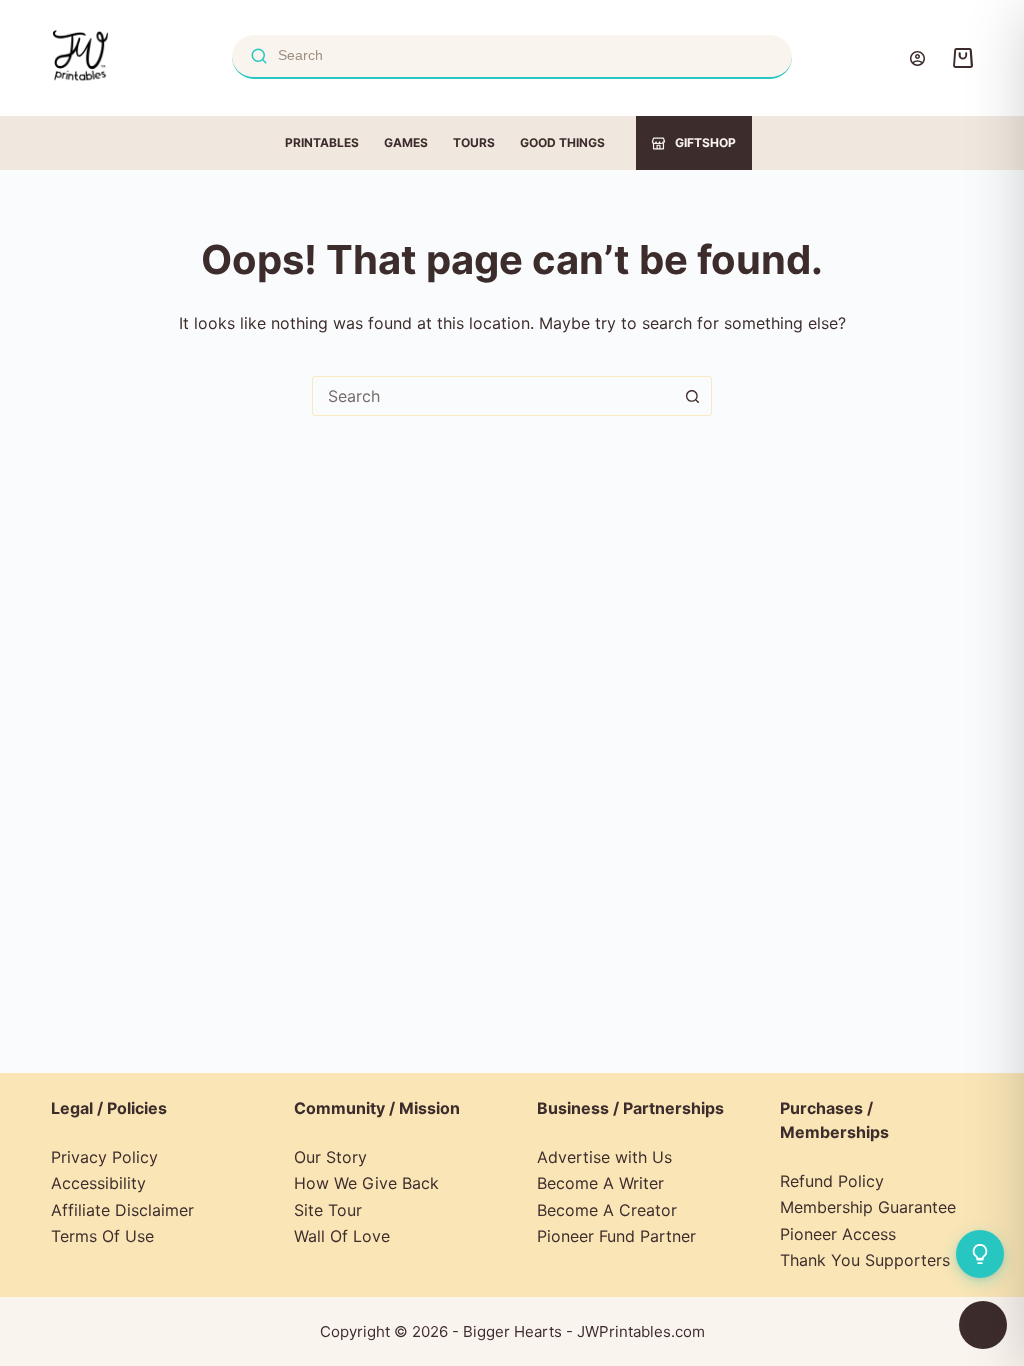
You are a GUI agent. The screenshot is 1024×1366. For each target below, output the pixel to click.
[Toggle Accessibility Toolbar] (983, 1325)
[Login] (917, 58)
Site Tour (328, 1210)
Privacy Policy (104, 1157)
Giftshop (705, 142)
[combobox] (493, 396)
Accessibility (98, 1183)
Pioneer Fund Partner (616, 1236)
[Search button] (692, 396)
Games (406, 142)
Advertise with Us (604, 1157)
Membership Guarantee (868, 1207)
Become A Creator (607, 1210)
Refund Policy (832, 1181)
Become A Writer (600, 1183)
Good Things (562, 142)
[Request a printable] (980, 1254)
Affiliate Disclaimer (122, 1210)
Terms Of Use (102, 1236)
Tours (474, 142)
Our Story (330, 1157)
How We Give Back (366, 1183)
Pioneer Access (838, 1234)
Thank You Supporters (865, 1260)
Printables (322, 142)
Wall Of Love (342, 1236)
